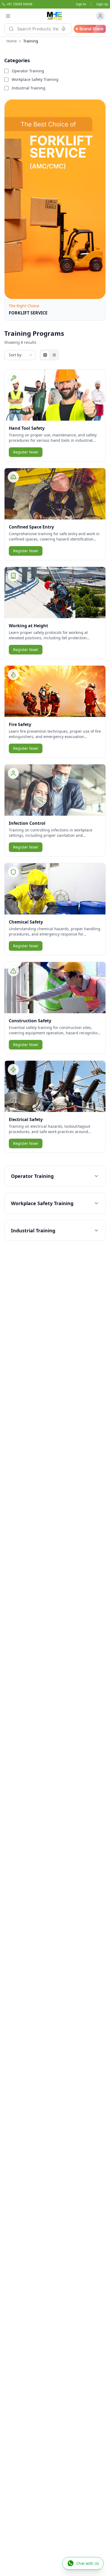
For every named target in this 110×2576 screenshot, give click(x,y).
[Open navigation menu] (8, 16)
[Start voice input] (64, 29)
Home (12, 41)
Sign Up (102, 4)
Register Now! (26, 452)
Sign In (81, 4)
